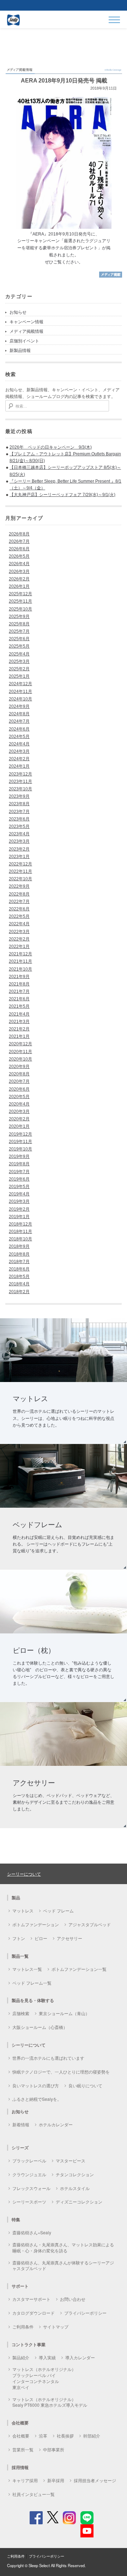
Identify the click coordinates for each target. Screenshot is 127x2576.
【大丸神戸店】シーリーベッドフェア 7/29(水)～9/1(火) (62, 495)
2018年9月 (19, 1246)
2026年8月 (19, 534)
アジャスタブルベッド (90, 1924)
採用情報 (20, 2467)
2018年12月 (20, 1224)
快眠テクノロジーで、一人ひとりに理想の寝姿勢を (61, 2072)
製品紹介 (21, 2357)
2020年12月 (20, 1044)
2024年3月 (19, 751)
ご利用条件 (23, 2327)
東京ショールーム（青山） (64, 2013)
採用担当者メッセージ (95, 2480)
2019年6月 (19, 1179)
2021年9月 (19, 977)
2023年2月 (19, 849)
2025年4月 (19, 654)
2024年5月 (19, 737)
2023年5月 (19, 826)
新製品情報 (20, 351)
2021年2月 (19, 1029)
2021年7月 (19, 991)
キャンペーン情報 (26, 322)
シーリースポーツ (29, 2202)
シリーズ (20, 2148)
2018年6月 (19, 1269)
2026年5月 (19, 556)
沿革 (43, 2436)
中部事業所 (54, 2449)
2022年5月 (19, 916)
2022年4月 (19, 924)
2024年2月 (19, 759)
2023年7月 (19, 812)
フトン (19, 1938)
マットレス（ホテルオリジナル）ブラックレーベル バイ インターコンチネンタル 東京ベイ (44, 2378)
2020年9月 (19, 1067)
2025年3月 (19, 661)
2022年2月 (19, 939)
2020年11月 (20, 1052)
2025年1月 (19, 676)
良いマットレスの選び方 (36, 2085)
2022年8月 (19, 894)
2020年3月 (19, 1111)
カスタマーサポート (31, 2299)
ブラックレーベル (29, 2160)
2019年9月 (19, 1156)
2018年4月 (19, 1284)
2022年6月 (19, 909)
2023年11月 (20, 781)
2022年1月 (19, 946)
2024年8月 (19, 714)
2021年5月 (19, 1006)
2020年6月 (19, 1089)
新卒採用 (56, 2480)
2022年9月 (19, 886)
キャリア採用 (25, 2480)
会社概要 (21, 2436)
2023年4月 (19, 834)
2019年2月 (19, 1209)
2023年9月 (19, 796)
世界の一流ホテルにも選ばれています (48, 2058)
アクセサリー (69, 1938)
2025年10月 (20, 609)
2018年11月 (20, 1232)
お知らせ (18, 312)
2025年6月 (19, 639)
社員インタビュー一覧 (34, 2494)
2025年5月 (19, 646)
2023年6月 (19, 819)
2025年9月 (19, 616)
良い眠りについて (85, 2085)
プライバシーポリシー (85, 2313)
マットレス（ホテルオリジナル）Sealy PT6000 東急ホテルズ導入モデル (50, 2402)
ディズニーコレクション (79, 2202)
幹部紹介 (92, 2436)
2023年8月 (19, 804)
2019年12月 (20, 1134)
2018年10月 (20, 1239)
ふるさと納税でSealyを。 (37, 2099)
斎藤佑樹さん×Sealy (32, 2232)
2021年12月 (20, 954)
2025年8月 (19, 624)
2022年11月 (20, 871)
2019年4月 (19, 1194)
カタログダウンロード (34, 2313)
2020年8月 (19, 1074)
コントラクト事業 (29, 2344)
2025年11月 (20, 601)
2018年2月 (19, 1292)
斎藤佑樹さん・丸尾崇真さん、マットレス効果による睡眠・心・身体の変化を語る (63, 2247)
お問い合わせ (73, 2299)
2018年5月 (19, 1276)
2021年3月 (19, 1022)
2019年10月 (20, 1149)
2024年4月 (19, 744)
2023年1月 (19, 857)
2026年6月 (19, 549)
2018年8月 (19, 1254)
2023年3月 (19, 841)
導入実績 (47, 2357)
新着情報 (21, 2124)
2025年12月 (20, 594)
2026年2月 (19, 579)
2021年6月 (19, 999)
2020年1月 (19, 1126)
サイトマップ (56, 2327)
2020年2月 (19, 1119)
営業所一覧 (23, 2449)
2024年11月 (20, 692)
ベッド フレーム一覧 (32, 1983)
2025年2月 (19, 669)
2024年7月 (19, 721)
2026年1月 (19, 586)
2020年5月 (19, 1097)
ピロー (41, 1938)
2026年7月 (19, 541)
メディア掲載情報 (26, 331)
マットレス (23, 1910)
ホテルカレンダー (56, 2124)
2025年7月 (19, 631)
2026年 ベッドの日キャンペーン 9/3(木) (51, 447)
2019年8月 (19, 1164)
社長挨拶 (65, 2436)
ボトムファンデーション (36, 1924)
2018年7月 (19, 1262)
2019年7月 (19, 1172)
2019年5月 (19, 1187)
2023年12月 (20, 774)
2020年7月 (19, 1081)
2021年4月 (19, 1014)
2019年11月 (20, 1142)
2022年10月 (20, 879)
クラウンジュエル (29, 2174)
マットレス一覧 (27, 1969)
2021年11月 (20, 961)
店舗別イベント (24, 341)
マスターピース (71, 2160)
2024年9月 (19, 706)
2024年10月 (20, 699)
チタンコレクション (75, 2174)
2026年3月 (19, 572)
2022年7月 (19, 902)
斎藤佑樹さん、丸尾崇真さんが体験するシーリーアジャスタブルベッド (63, 2265)
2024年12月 (20, 684)
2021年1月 (19, 1036)
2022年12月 (20, 864)
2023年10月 (20, 789)
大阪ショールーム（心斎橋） (40, 2027)
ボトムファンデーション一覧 (79, 1969)
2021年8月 (19, 984)
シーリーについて (24, 1874)
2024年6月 (19, 729)
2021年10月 (20, 969)
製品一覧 (20, 1956)
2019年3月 (19, 1201)
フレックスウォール (31, 2188)
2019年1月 (19, 1217)
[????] (111, 277)
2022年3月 (19, 932)
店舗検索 (21, 2013)
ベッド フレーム (58, 1910)
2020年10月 (20, 1059)
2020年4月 (19, 1104)
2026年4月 (19, 564)
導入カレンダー (80, 2357)
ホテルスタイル (75, 2188)
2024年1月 (19, 766)
